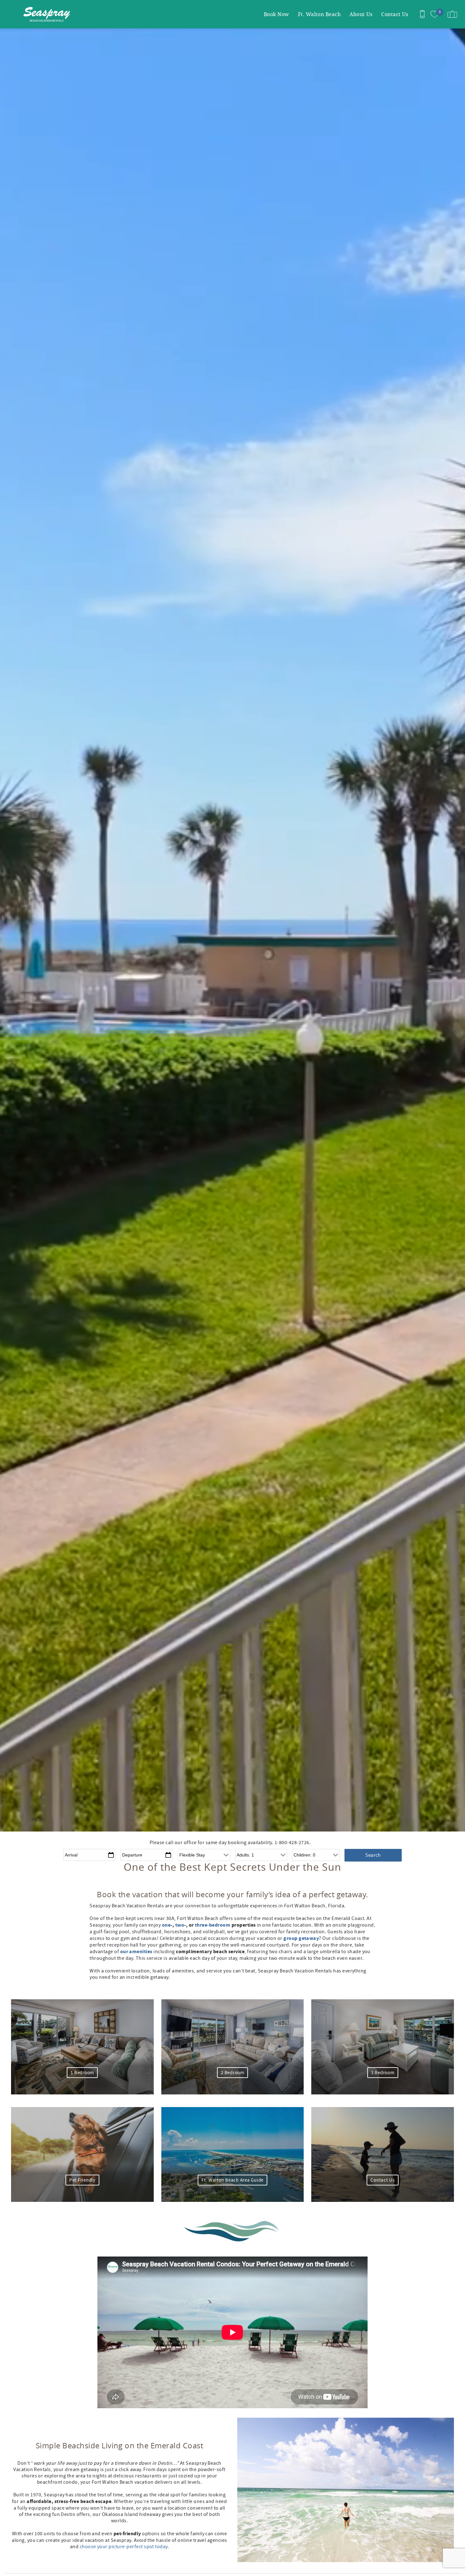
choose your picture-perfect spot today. (124, 2547)
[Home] (48, 14)
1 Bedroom (82, 2073)
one (166, 1925)
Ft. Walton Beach (319, 14)
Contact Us (395, 14)
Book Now (276, 14)
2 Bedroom (232, 2073)
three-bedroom (213, 1925)
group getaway (301, 1938)
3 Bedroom (383, 2073)
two (180, 1925)
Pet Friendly (82, 2180)
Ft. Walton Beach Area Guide (232, 2180)
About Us (361, 14)
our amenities (136, 1952)
